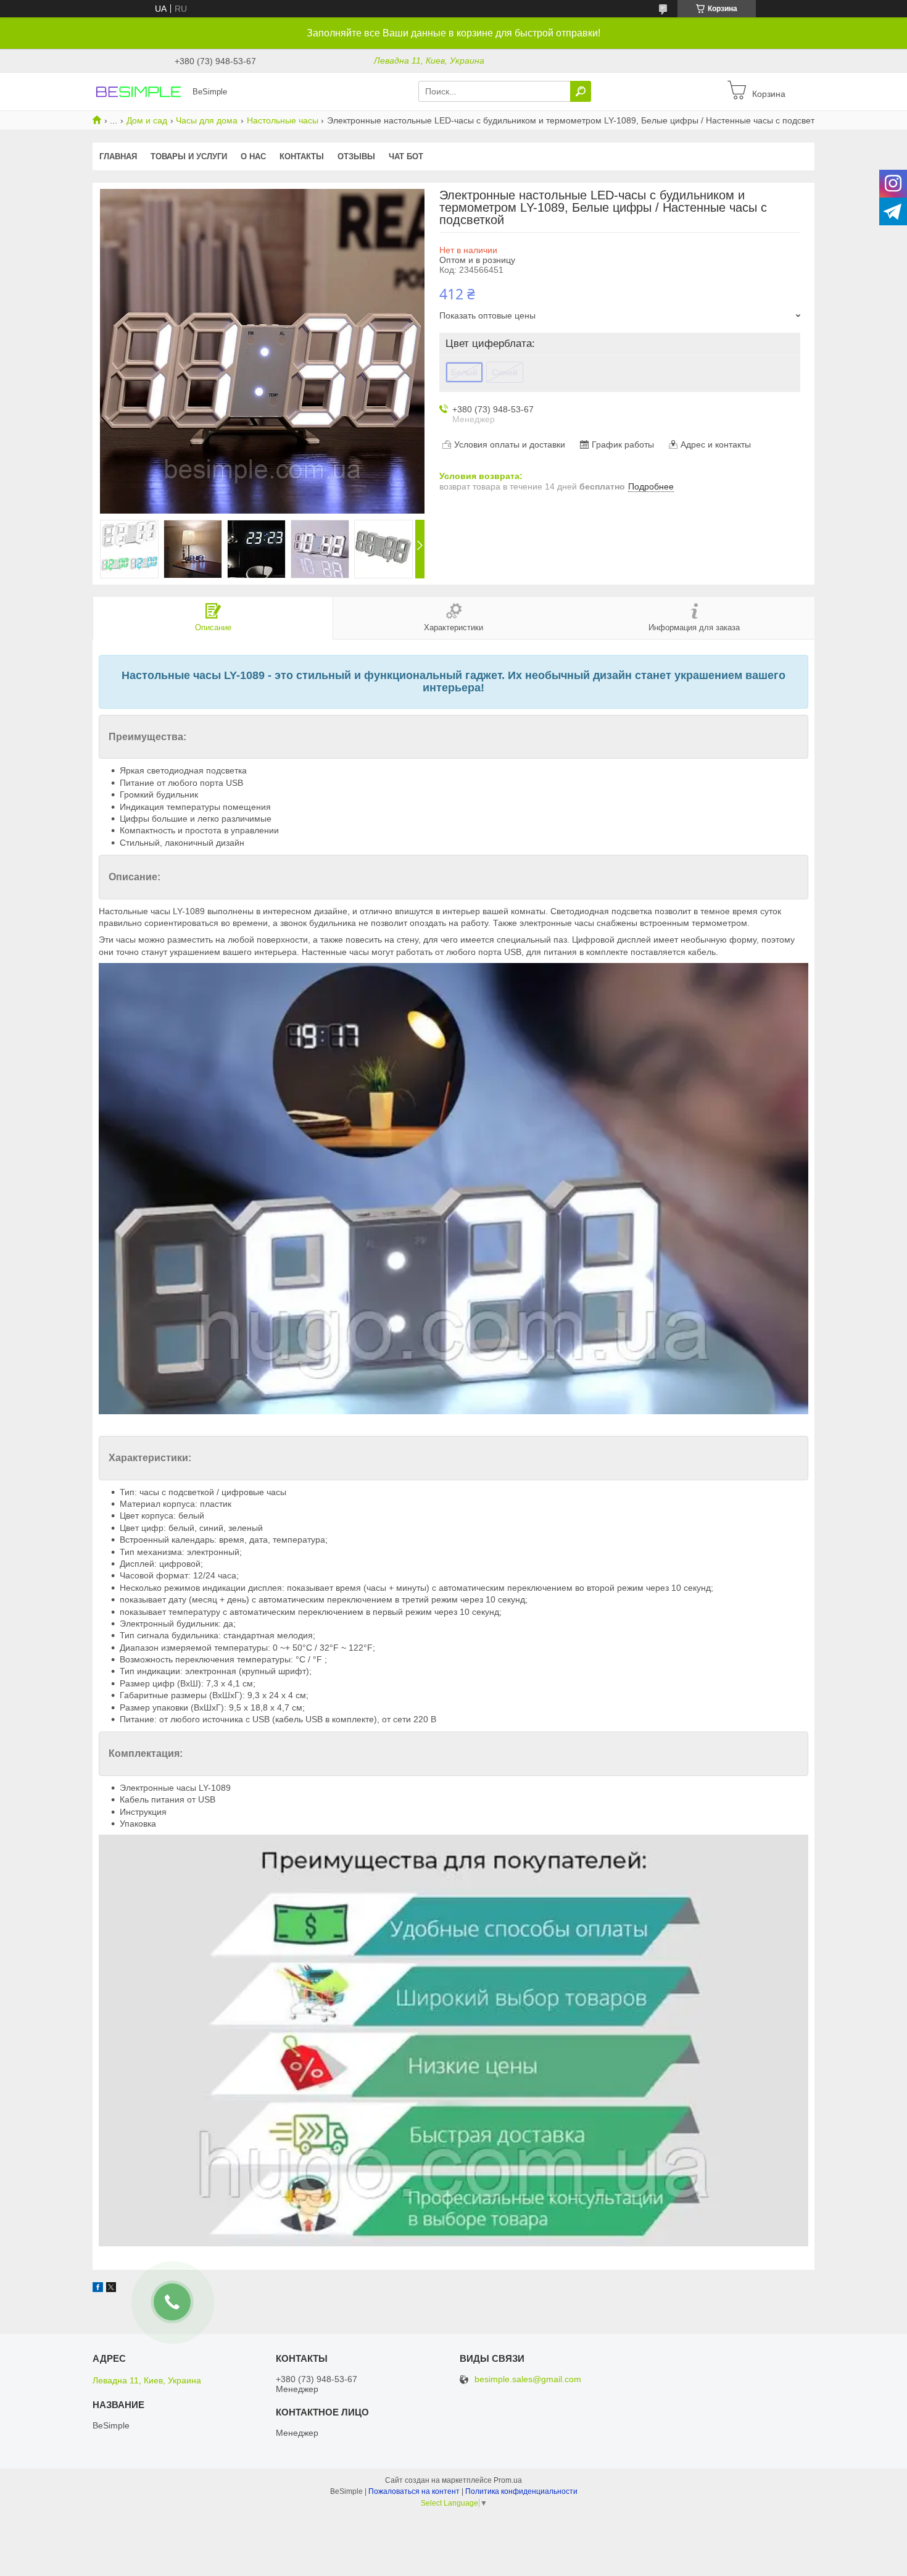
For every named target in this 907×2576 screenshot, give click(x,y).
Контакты (302, 156)
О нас (253, 156)
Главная (118, 156)
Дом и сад (147, 120)
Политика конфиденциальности (521, 2491)
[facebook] (98, 2289)
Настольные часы (283, 120)
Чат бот (406, 156)
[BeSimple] (139, 91)
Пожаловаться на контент (414, 2491)
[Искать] (581, 91)
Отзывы (356, 156)
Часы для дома (207, 120)
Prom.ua (508, 2480)
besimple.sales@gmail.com (528, 2379)
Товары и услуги (189, 156)
